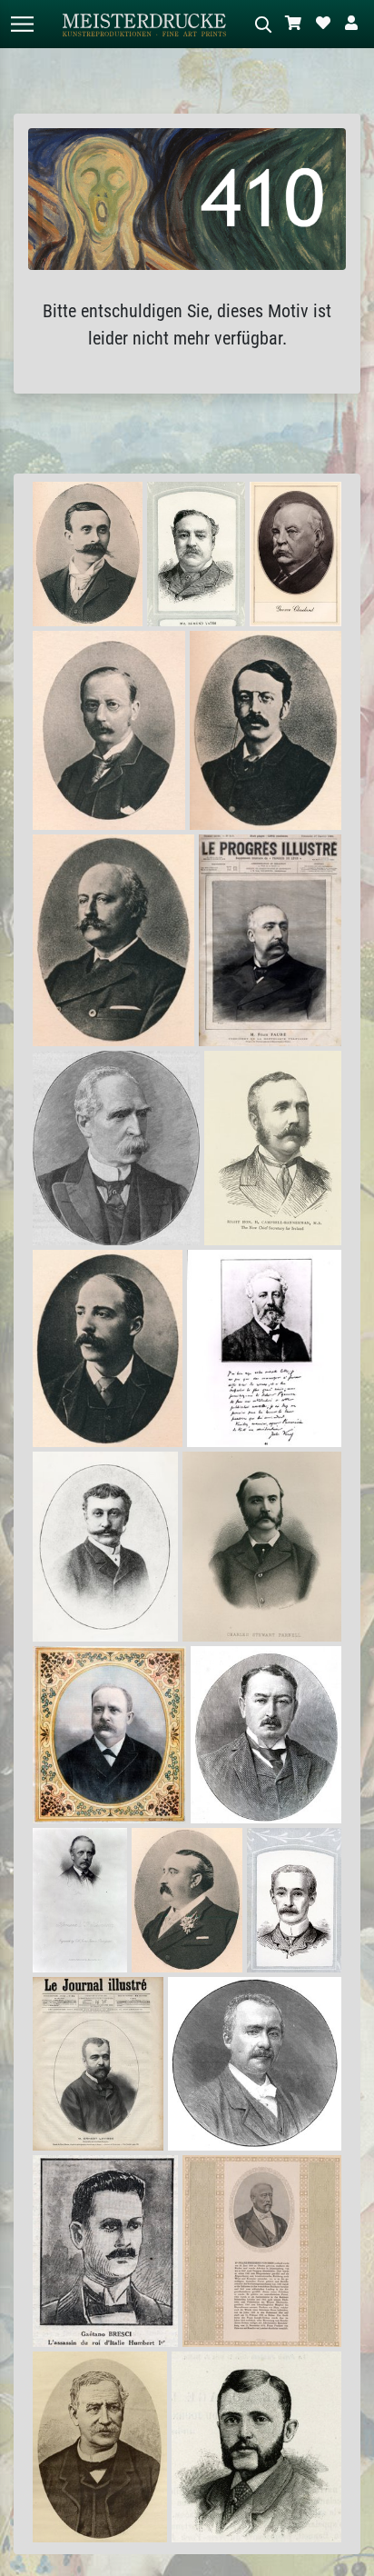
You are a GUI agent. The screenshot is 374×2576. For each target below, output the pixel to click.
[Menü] (22, 24)
